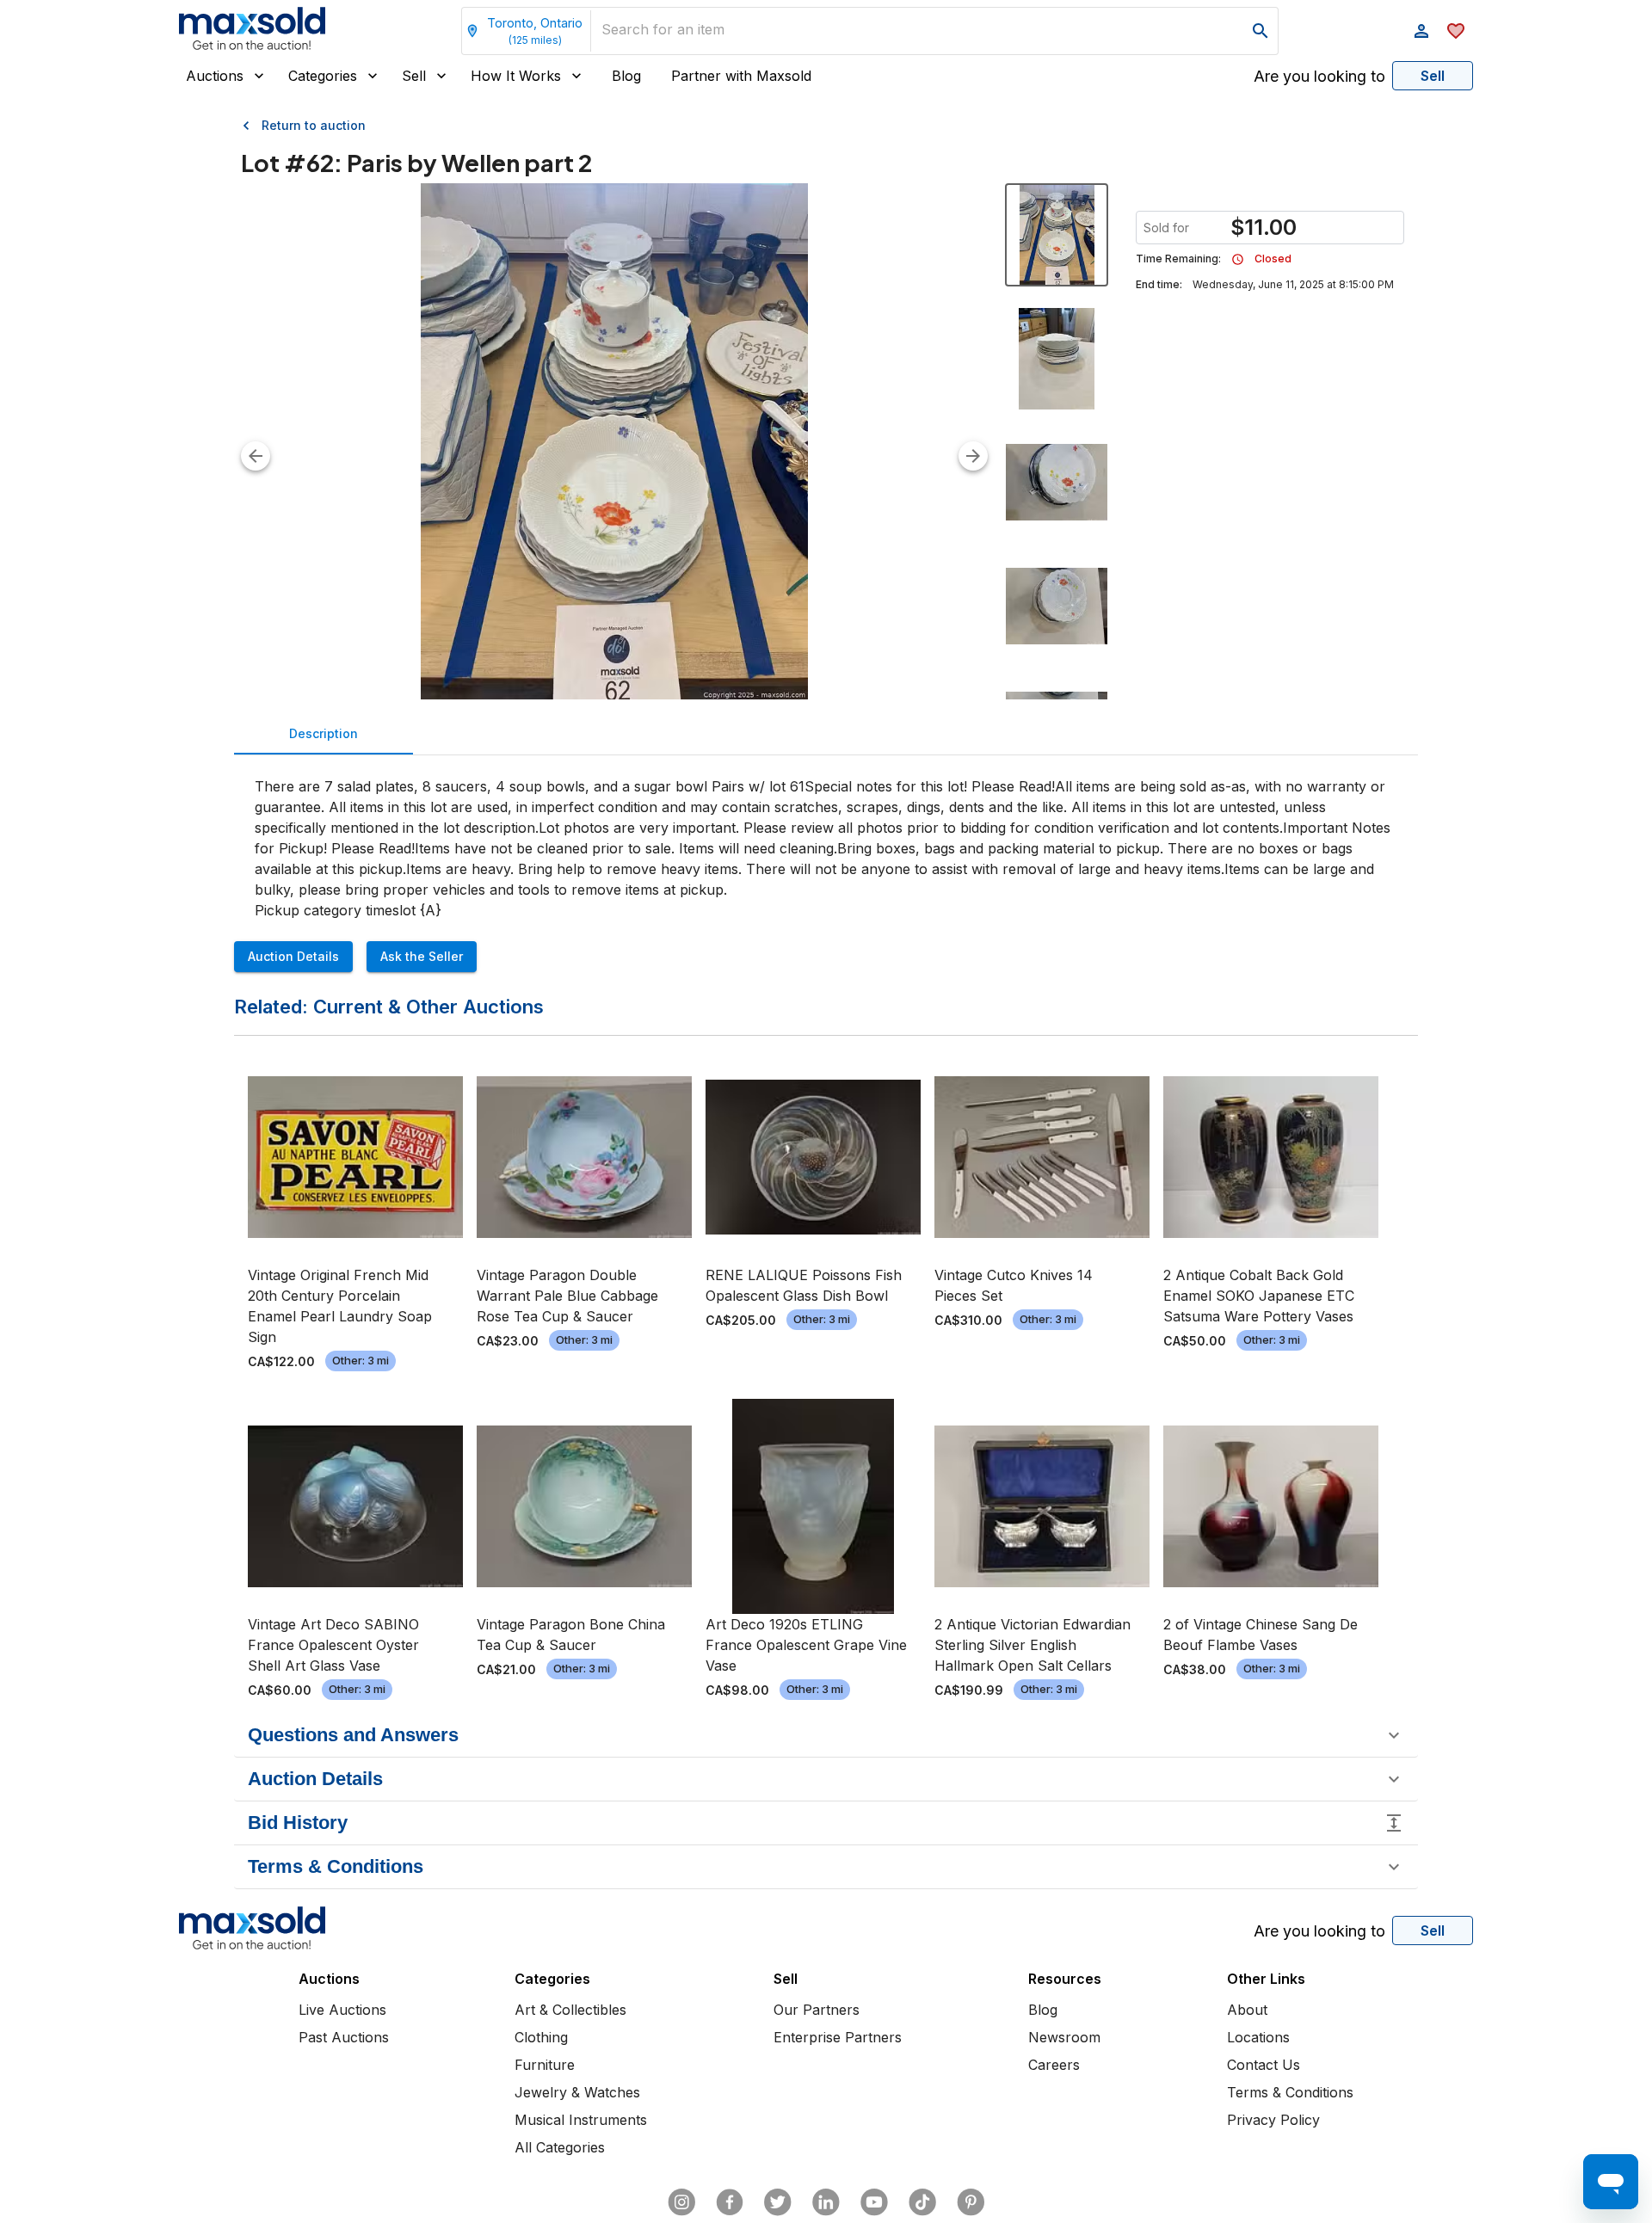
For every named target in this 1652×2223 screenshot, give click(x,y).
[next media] (973, 456)
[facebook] (730, 2202)
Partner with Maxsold (741, 76)
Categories (323, 76)
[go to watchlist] (1456, 31)
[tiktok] (922, 2202)
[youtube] (874, 2202)
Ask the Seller (422, 956)
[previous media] (256, 456)
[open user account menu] (1421, 31)
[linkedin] (826, 2202)
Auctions (215, 76)
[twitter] (778, 2202)
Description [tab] (324, 733)
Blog (626, 76)
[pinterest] (971, 2202)
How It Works (516, 76)
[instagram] (681, 2202)
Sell (414, 76)
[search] (1261, 31)
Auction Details (293, 956)
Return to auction (314, 125)
